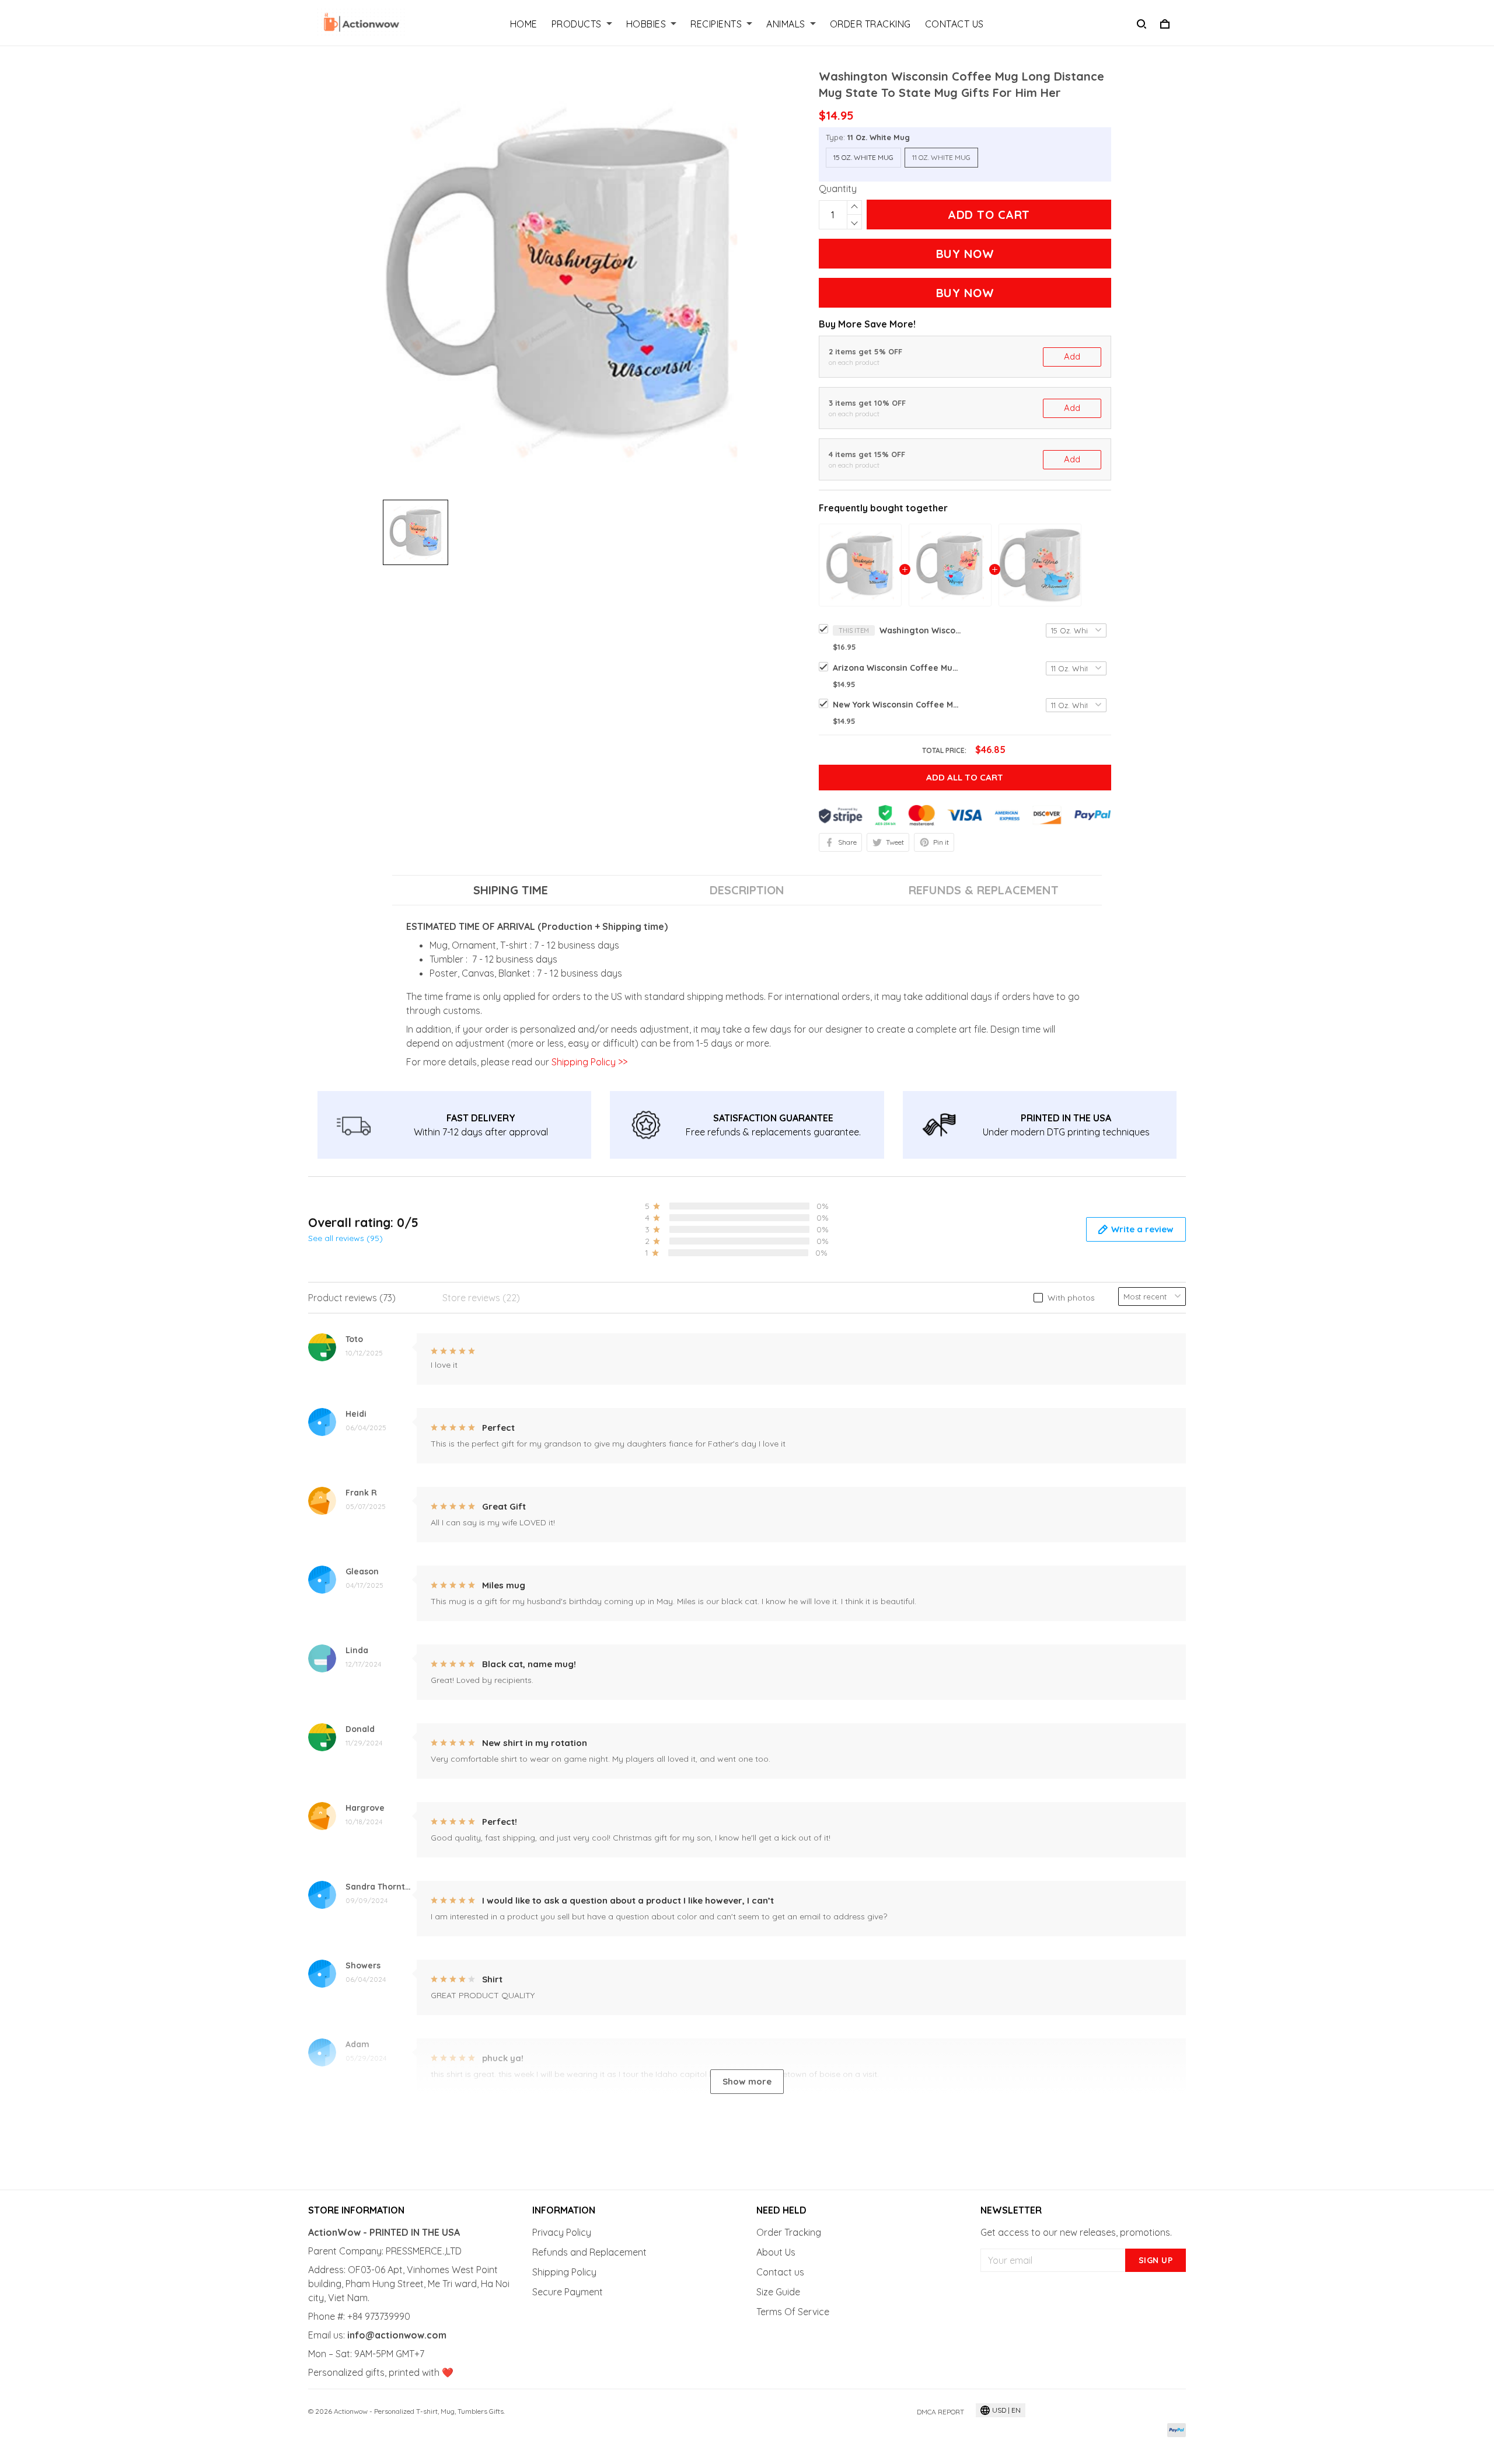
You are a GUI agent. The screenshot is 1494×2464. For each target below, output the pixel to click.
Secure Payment (568, 2292)
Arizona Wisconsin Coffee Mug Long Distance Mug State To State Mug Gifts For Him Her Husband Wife (897, 668)
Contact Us (954, 24)
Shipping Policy (564, 2272)
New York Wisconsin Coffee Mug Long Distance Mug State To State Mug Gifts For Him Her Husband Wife (897, 705)
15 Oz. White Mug (863, 157)
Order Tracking (870, 24)
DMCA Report (940, 2412)
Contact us (780, 2272)
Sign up (1156, 2260)
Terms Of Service (793, 2312)
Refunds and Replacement (589, 2252)
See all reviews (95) (345, 1238)
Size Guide (778, 2292)
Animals (786, 24)
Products (577, 24)
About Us (776, 2252)
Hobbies (646, 24)
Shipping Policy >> (588, 1062)
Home (524, 24)
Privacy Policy (562, 2232)
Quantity (838, 189)
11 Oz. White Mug (879, 137)
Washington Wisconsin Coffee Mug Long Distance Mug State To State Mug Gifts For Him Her (920, 630)
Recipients (716, 24)
